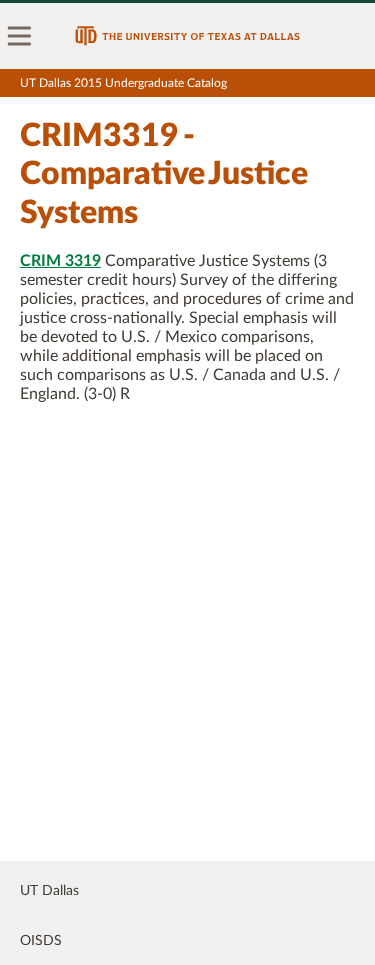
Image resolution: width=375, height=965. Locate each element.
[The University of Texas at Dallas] (187, 36)
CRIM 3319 (60, 261)
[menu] (20, 36)
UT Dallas (49, 891)
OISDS (41, 941)
